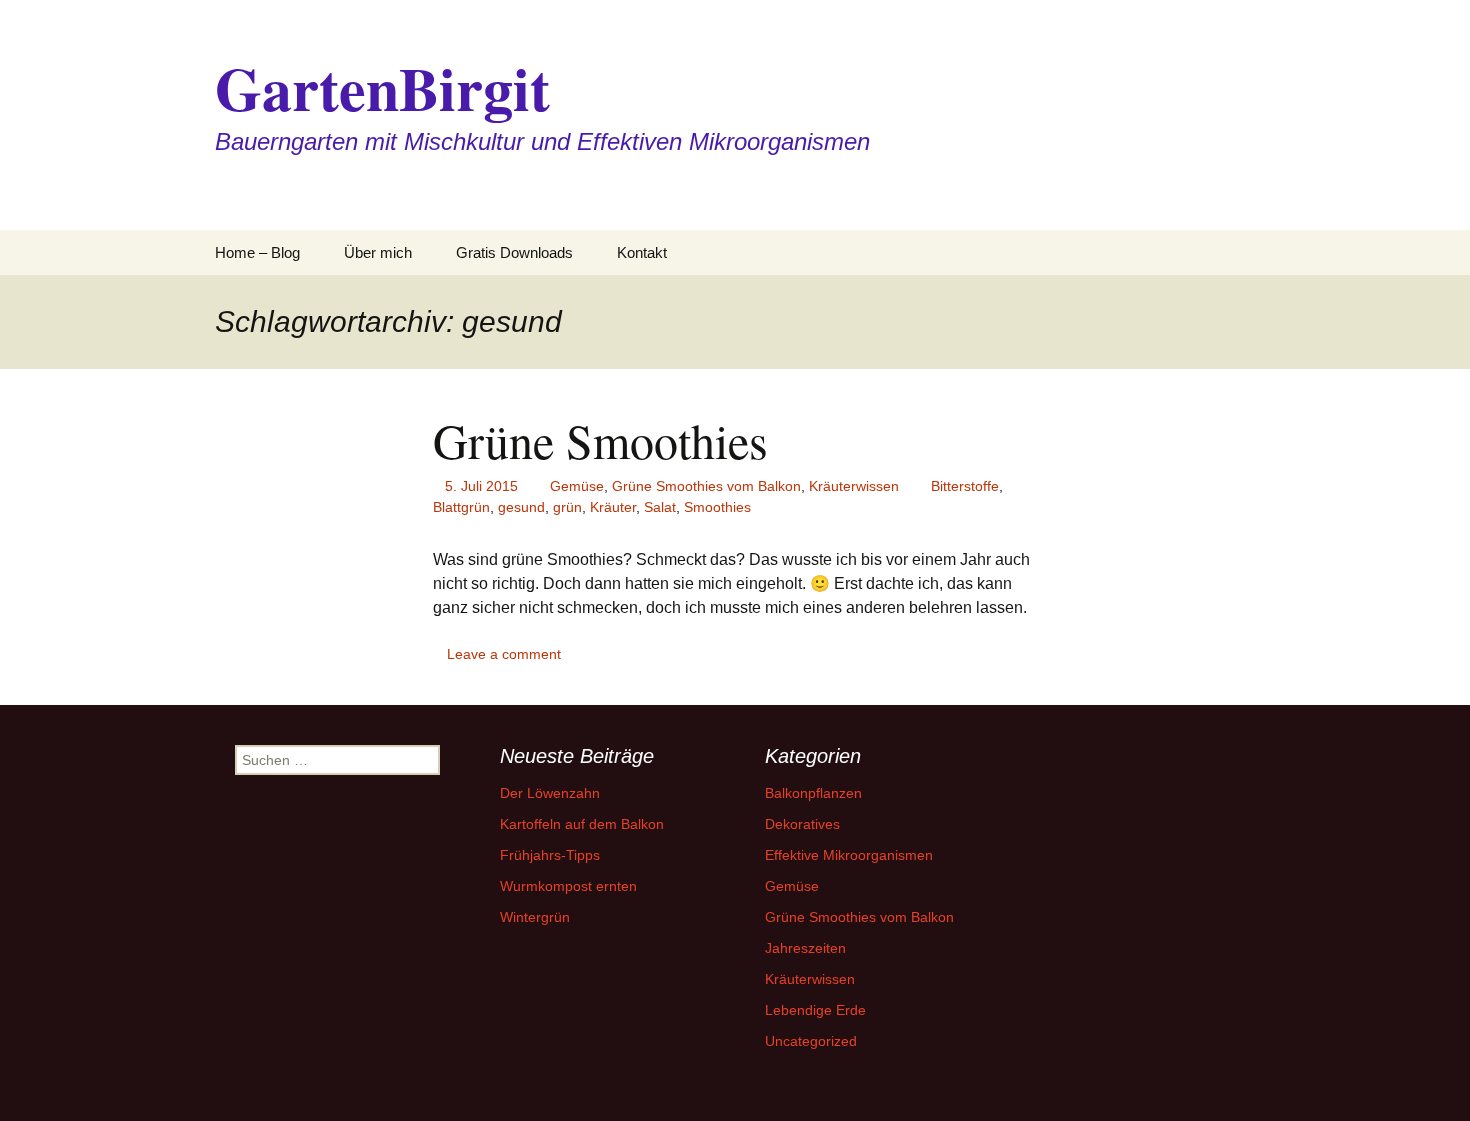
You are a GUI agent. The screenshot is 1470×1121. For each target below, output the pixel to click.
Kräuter (613, 507)
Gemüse (577, 486)
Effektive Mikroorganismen (849, 855)
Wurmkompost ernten (568, 886)
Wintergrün (535, 917)
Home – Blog (257, 252)
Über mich (378, 252)
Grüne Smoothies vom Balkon (706, 486)
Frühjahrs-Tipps (550, 855)
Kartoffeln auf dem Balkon (582, 824)
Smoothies (717, 507)
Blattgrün (461, 507)
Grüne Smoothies (600, 440)
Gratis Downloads (514, 252)
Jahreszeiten (805, 948)
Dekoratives (802, 824)
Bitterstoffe (965, 486)
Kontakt (642, 252)
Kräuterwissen (854, 486)
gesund (521, 507)
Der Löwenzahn (550, 793)
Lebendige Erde (815, 1010)
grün (567, 507)
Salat (660, 507)
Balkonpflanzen (813, 793)
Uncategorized (811, 1041)
